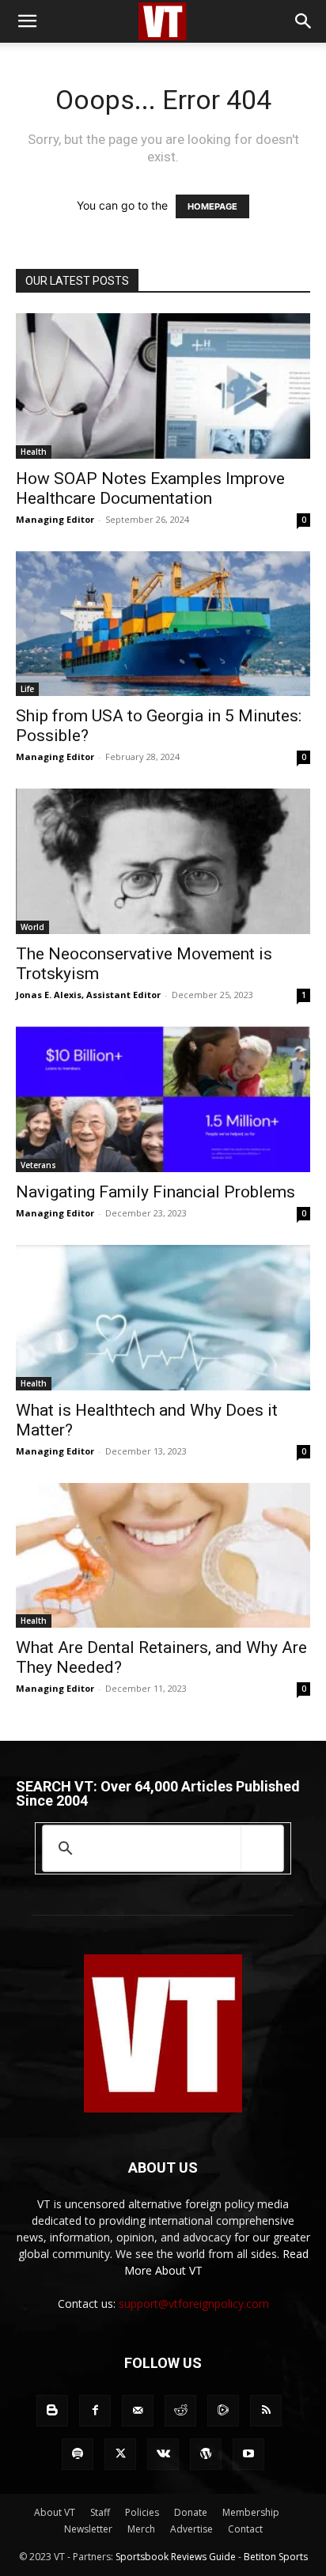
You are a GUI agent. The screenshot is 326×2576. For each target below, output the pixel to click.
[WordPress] (206, 2454)
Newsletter (88, 2529)
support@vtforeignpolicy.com (194, 2304)
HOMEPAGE (212, 206)
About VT (55, 2512)
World (32, 927)
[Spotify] (78, 2454)
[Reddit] (180, 2411)
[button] (27, 21)
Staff (100, 2512)
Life (27, 689)
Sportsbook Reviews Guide (176, 2557)
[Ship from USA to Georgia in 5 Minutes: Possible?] (163, 624)
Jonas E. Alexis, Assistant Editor (88, 995)
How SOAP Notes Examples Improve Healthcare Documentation (150, 488)
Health (34, 452)
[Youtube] (248, 2454)
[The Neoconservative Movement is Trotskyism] (163, 861)
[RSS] (266, 2411)
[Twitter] (120, 2454)
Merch (141, 2529)
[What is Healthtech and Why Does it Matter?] (163, 1318)
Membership (251, 2512)
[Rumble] (223, 2411)
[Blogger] (52, 2411)
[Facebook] (95, 2411)
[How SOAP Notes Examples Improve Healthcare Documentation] (163, 386)
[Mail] (138, 2411)
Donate (191, 2512)
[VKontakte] (163, 2454)
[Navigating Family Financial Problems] (163, 1099)
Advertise (191, 2529)
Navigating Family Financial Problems (155, 1192)
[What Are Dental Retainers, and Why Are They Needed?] (163, 1556)
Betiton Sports (276, 2557)
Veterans (38, 1165)
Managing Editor (55, 519)
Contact (245, 2529)
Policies (142, 2512)
